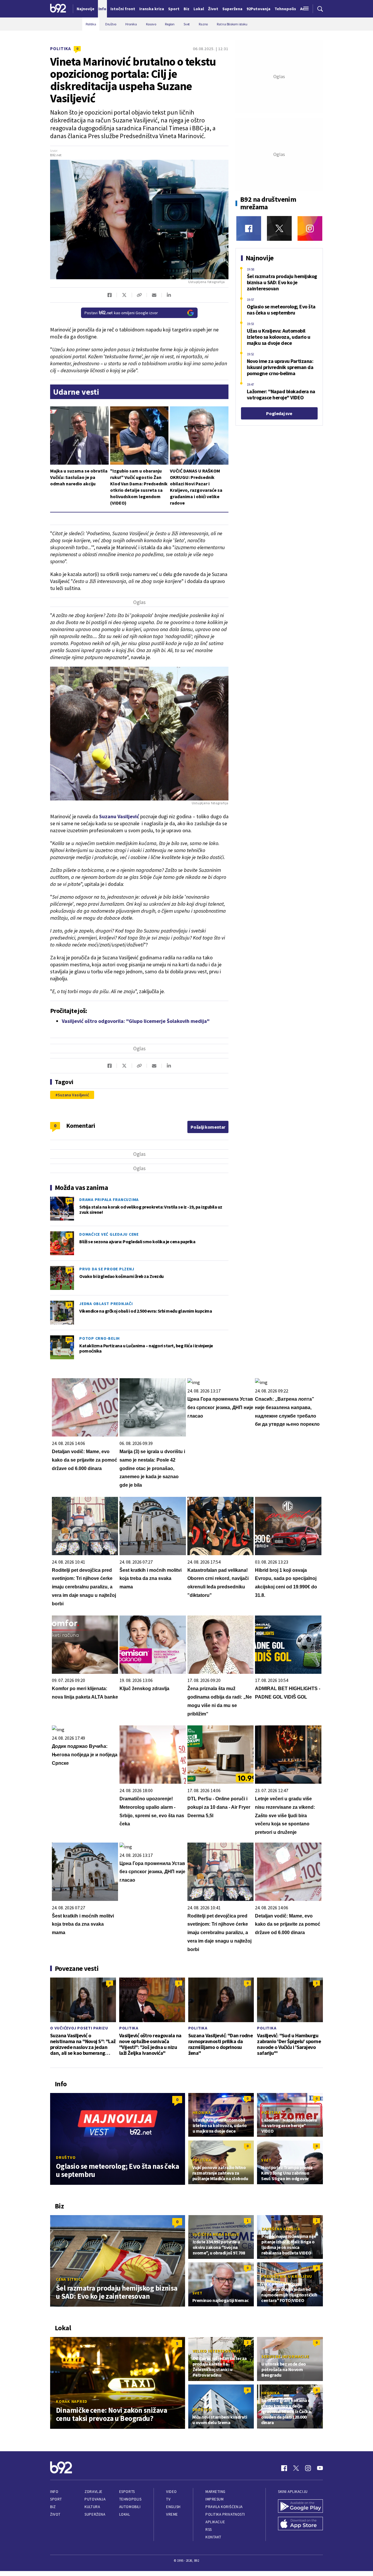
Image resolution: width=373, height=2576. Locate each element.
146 (69, 1201)
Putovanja (95, 2499)
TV (168, 2499)
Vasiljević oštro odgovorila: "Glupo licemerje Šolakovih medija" (136, 1021)
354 (69, 1339)
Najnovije (86, 9)
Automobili (130, 2507)
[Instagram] (310, 228)
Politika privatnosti (225, 2514)
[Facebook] (249, 228)
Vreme (172, 2514)
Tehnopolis (130, 2499)
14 (69, 1305)
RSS (209, 2530)
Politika (61, 49)
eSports (127, 2492)
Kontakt (213, 2537)
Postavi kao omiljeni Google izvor (121, 313)
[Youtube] (320, 2468)
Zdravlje (93, 2492)
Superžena (95, 2514)
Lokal (125, 2514)
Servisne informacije (285, 2356)
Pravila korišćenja (224, 2507)
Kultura (92, 2507)
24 (69, 1270)
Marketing (215, 2492)
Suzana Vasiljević (73, 1095)
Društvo (66, 2157)
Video (171, 2492)
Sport (56, 2499)
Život (55, 2514)
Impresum (214, 2499)
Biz (53, 2507)
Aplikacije (215, 2522)
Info (54, 2492)
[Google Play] (300, 2507)
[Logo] (58, 9)
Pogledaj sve (279, 413)
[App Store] (300, 2524)
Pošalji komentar (208, 1127)
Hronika (202, 2113)
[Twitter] (279, 228)
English (173, 2507)
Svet (266, 2160)
